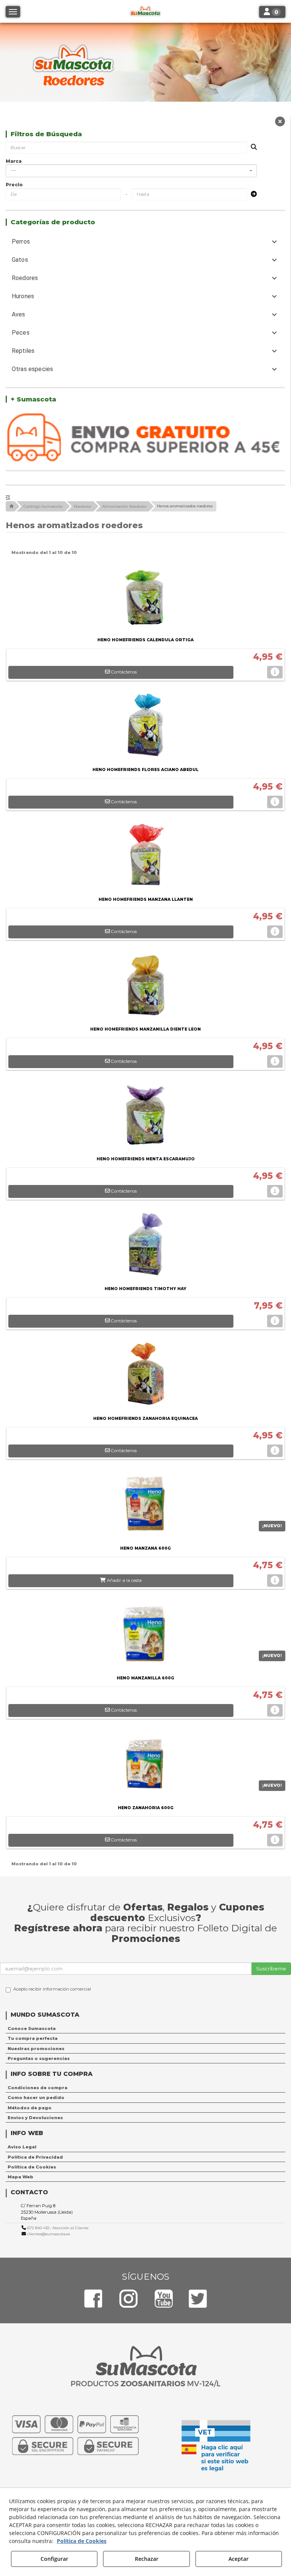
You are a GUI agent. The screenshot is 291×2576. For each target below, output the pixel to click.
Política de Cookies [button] (32, 2167)
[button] (280, 123)
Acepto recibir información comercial (52, 1989)
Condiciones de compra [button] (38, 2088)
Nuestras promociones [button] (36, 2049)
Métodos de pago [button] (30, 2108)
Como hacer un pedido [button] (36, 2098)
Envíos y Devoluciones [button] (35, 2118)
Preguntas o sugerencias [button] (39, 2058)
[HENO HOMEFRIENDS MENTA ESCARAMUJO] (145, 1116)
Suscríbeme (271, 1969)
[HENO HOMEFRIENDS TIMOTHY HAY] (145, 1246)
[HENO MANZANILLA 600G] (145, 1635)
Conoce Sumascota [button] (32, 2028)
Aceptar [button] (239, 2559)
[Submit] (252, 194)
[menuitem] (145, 2028)
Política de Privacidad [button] (35, 2157)
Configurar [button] (54, 2559)
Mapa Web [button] (20, 2177)
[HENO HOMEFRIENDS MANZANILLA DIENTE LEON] (145, 987)
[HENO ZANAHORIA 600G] (145, 1765)
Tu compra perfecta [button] (33, 2038)
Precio (14, 185)
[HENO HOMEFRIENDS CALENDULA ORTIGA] (145, 597)
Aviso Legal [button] (22, 2147)
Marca (14, 161)
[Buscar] (252, 147)
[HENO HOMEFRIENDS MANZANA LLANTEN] (145, 857)
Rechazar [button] (147, 2559)
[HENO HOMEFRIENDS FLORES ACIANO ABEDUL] (145, 727)
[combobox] (131, 171)
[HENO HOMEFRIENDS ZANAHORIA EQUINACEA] (145, 1376)
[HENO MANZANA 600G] (145, 1506)
